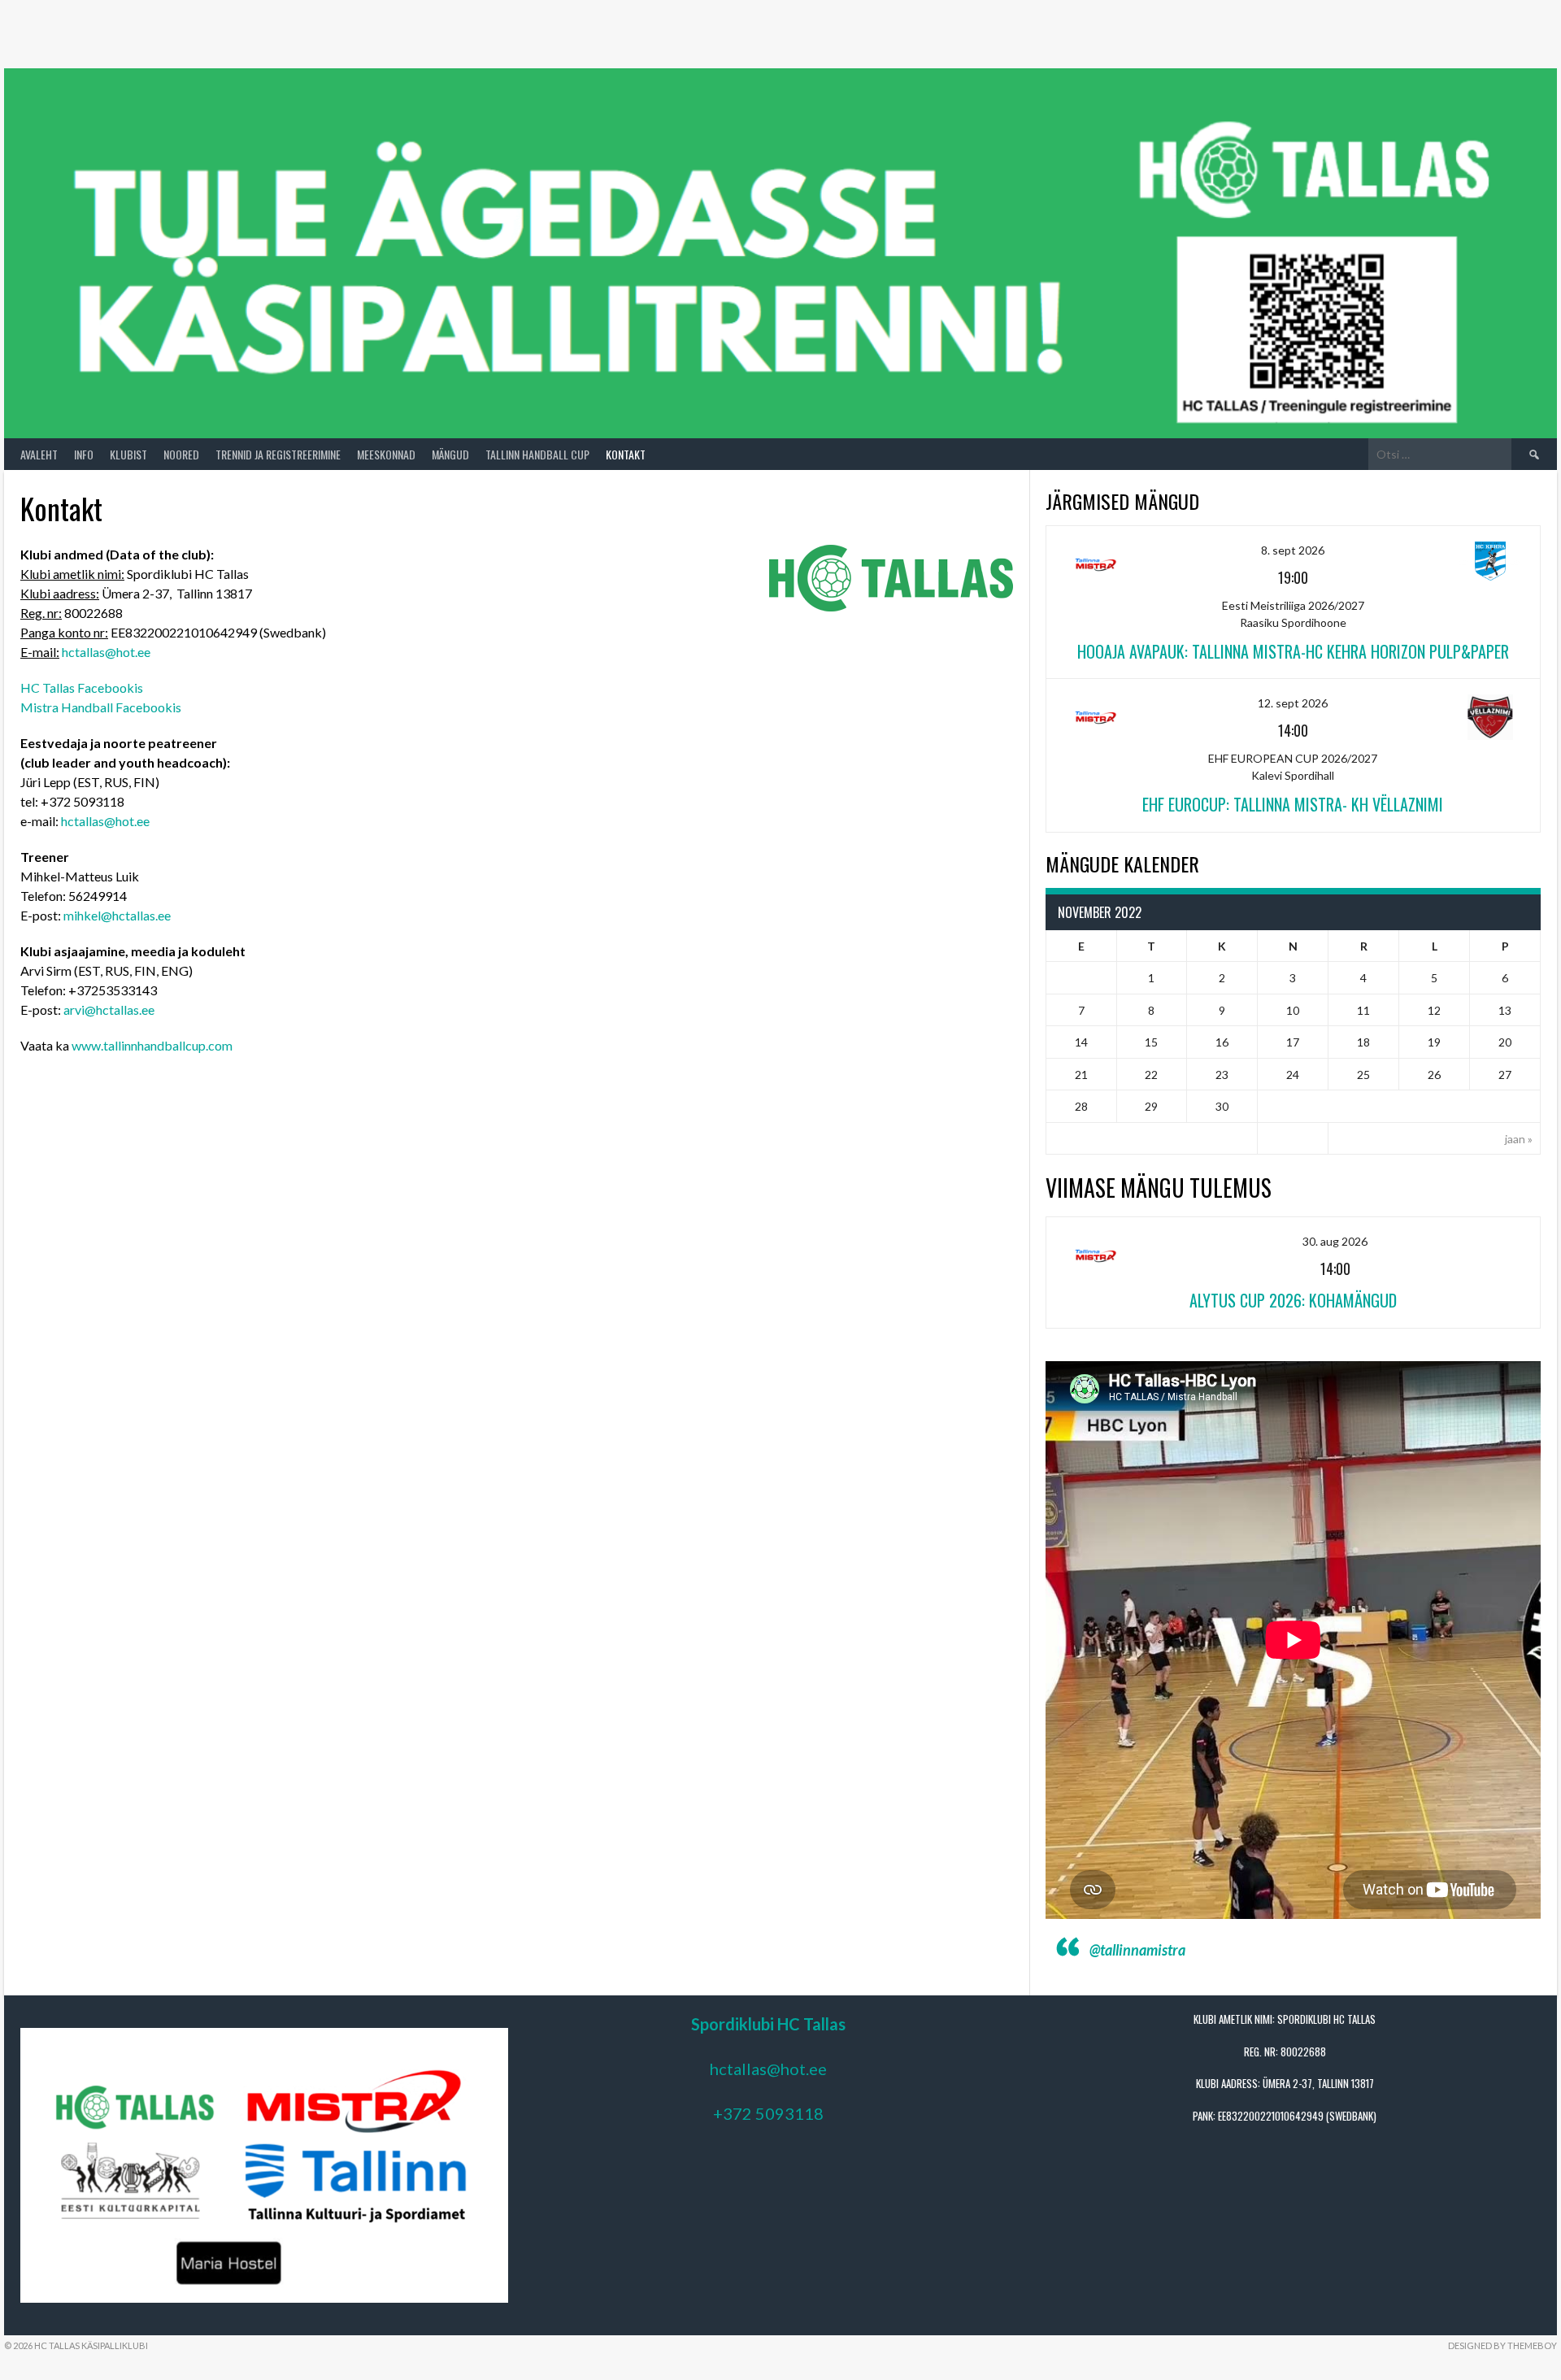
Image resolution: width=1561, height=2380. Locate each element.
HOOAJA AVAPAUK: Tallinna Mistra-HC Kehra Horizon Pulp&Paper (1293, 651)
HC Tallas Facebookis (82, 687)
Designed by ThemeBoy (1502, 2345)
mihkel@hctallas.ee (117, 915)
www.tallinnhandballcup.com (152, 1045)
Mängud (450, 454)
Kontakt (626, 454)
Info (84, 454)
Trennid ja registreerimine (278, 454)
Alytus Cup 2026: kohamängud (1293, 1300)
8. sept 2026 (1293, 550)
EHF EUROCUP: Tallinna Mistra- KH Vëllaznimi (1293, 804)
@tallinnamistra (1137, 1950)
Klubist (128, 454)
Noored (181, 454)
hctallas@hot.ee (106, 652)
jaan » (1519, 1139)
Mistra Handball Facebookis (101, 707)
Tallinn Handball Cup (537, 454)
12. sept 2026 (1293, 703)
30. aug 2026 (1335, 1241)
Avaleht (39, 454)
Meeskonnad (386, 454)
